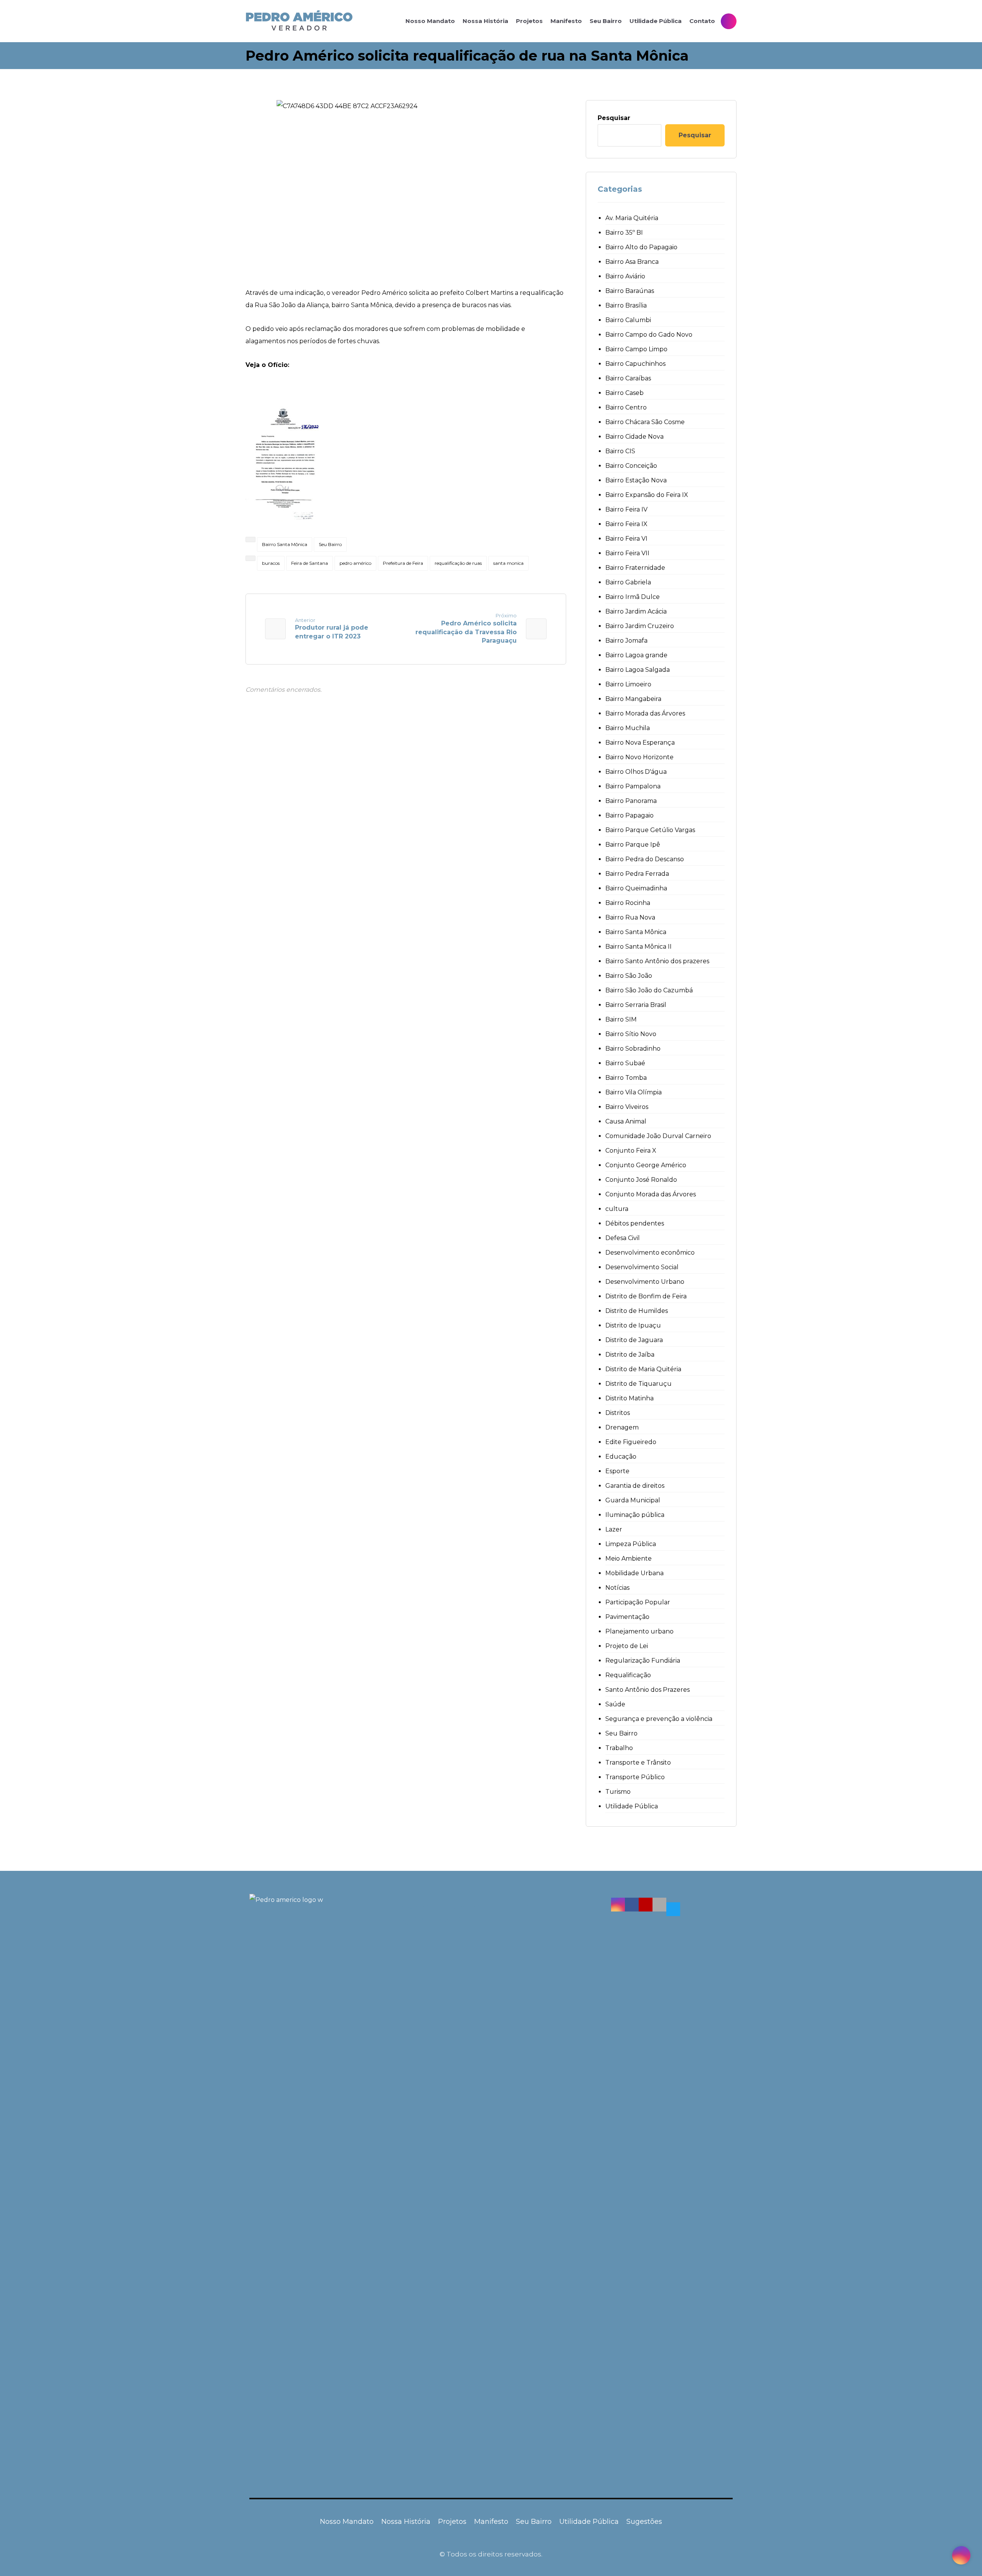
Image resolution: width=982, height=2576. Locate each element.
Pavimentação (627, 1617)
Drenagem (622, 1427)
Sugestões (644, 2522)
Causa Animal (626, 1121)
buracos (271, 563)
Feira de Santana (310, 563)
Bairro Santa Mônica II (638, 947)
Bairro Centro (626, 407)
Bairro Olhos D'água (636, 772)
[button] (618, 1905)
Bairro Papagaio (629, 815)
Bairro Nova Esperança (640, 743)
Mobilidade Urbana (634, 1573)
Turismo (618, 1792)
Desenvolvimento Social (642, 1267)
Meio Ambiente (629, 1559)
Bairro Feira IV (626, 509)
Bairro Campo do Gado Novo (649, 335)
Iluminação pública (635, 1515)
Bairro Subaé (625, 1063)
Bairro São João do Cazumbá (649, 990)
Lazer (614, 1529)
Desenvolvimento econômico (650, 1253)
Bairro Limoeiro (628, 684)
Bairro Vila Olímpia (634, 1092)
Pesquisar (614, 118)
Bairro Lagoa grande (636, 655)
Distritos (618, 1413)
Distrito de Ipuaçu (633, 1325)
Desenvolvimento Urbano (645, 1282)
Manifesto (491, 2522)
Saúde (615, 1704)
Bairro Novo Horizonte (639, 757)
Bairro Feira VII (627, 553)
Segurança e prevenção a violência (659, 1719)
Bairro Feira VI (626, 539)
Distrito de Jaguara (634, 1340)
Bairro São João (629, 976)
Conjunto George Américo (646, 1165)
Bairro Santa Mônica (285, 544)
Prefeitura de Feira (403, 563)
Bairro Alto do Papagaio (641, 247)
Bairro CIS (620, 451)
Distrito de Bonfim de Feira (646, 1296)
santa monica (508, 563)
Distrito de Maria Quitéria (643, 1369)
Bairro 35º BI (624, 233)
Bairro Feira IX (626, 524)
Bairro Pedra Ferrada (637, 874)
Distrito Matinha (629, 1398)
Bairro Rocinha (628, 903)
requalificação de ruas (458, 563)
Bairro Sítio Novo (631, 1034)
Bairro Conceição (631, 466)
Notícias (617, 1588)
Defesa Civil (623, 1238)
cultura (617, 1209)
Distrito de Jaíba (630, 1355)
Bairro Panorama (631, 801)
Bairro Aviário (625, 276)
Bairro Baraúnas (630, 291)
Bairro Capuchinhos (635, 364)
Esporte (617, 1471)
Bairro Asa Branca (632, 262)
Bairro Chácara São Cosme (645, 422)
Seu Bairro (330, 544)
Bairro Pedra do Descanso (645, 859)
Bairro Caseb (624, 393)
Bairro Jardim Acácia (636, 611)
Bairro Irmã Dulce (633, 597)
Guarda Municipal (633, 1500)
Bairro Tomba (626, 1078)
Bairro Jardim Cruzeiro (640, 626)
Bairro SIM (621, 1019)
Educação (621, 1457)
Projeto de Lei (627, 1646)
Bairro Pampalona (633, 786)
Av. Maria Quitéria (632, 218)
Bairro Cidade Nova (634, 437)
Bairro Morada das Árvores (645, 713)
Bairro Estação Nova (636, 480)
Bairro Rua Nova (630, 917)
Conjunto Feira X (631, 1151)
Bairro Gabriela (628, 582)
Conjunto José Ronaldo (641, 1180)
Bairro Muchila (628, 728)
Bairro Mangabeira (633, 699)
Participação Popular (638, 1602)
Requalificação (628, 1675)
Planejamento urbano (639, 1631)
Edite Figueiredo (631, 1442)
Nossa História (406, 2522)
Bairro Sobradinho (633, 1049)
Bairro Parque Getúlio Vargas (650, 830)
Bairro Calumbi (628, 320)
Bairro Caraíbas (628, 378)
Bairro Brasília (626, 305)
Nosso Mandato (347, 2522)
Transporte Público (635, 1777)
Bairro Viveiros (627, 1107)
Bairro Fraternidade (635, 568)
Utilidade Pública (632, 1806)
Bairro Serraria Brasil (636, 1005)
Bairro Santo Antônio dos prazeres (657, 961)
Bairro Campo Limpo (636, 349)
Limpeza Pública (631, 1544)
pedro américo (355, 563)
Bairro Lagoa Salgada (638, 670)
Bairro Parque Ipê (633, 845)
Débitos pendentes (635, 1223)
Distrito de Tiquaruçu (638, 1384)
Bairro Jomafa (626, 641)
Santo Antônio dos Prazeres (648, 1690)
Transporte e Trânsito (638, 1763)
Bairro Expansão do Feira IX (647, 495)
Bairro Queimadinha (636, 888)
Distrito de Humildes (637, 1311)
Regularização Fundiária (643, 1661)
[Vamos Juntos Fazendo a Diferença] (299, 21)
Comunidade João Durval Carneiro (658, 1136)
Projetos (452, 2522)
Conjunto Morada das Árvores (651, 1194)
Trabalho (619, 1748)
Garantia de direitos (635, 1486)
